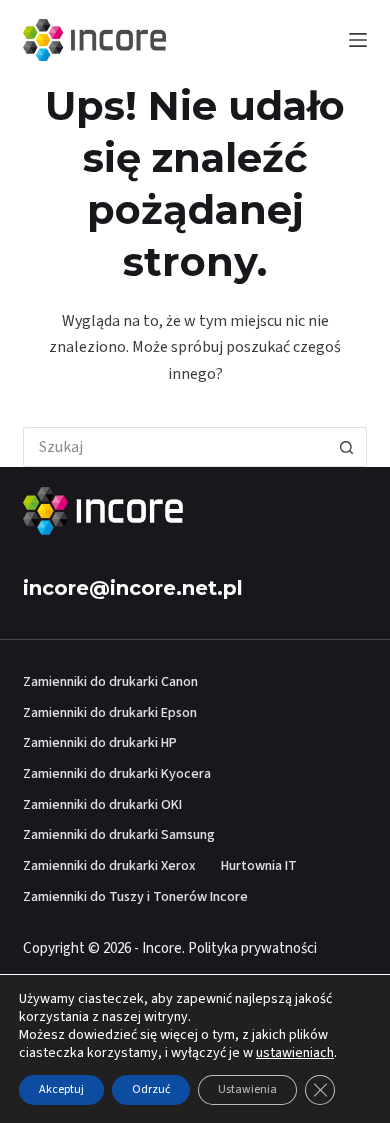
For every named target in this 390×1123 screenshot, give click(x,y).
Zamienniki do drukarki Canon (110, 682)
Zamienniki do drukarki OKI (102, 805)
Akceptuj (61, 1089)
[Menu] (358, 40)
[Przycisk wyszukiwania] (347, 447)
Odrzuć (151, 1089)
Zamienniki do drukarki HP (100, 743)
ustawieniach (295, 1053)
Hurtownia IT (259, 866)
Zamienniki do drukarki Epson (110, 713)
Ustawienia (247, 1089)
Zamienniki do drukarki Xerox (109, 866)
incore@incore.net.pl (133, 588)
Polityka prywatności (252, 948)
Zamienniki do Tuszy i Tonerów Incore (135, 897)
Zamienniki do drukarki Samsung (119, 835)
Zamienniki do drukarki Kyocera (117, 774)
